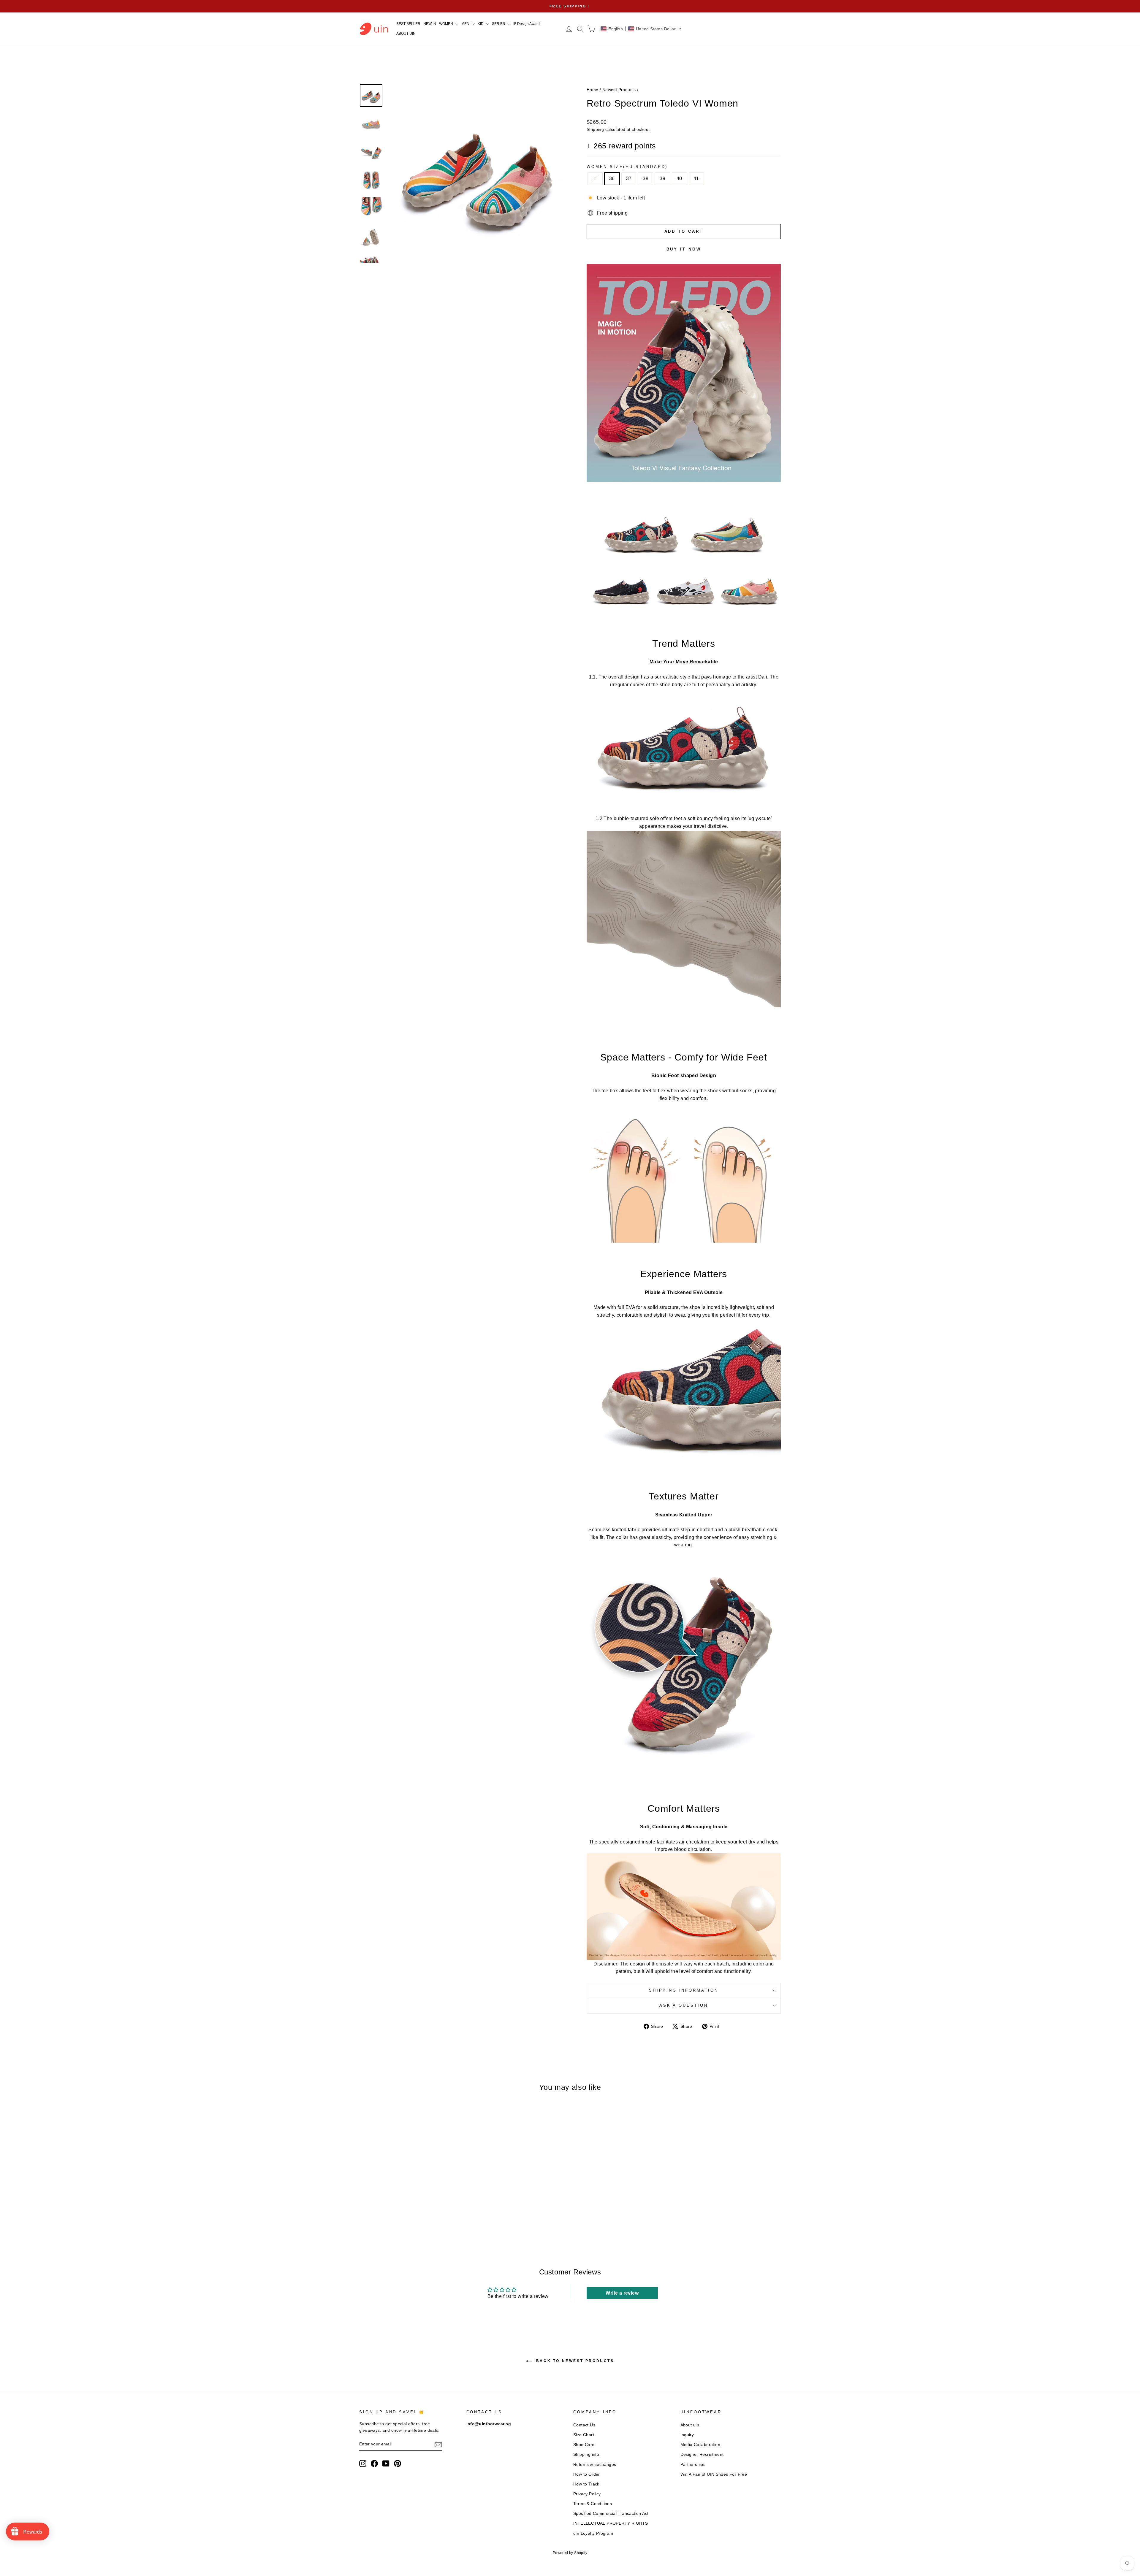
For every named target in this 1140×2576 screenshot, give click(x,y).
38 (646, 179)
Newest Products (619, 90)
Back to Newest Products (574, 2361)
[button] (641, 29)
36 (612, 179)
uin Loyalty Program (593, 2533)
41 (696, 179)
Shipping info (586, 2454)
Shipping (595, 130)
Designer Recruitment (702, 2454)
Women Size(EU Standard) (627, 167)
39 (662, 179)
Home (593, 90)
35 (595, 179)
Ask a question (684, 2005)
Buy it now (684, 249)
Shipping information (684, 1990)
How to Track (586, 2484)
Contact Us (584, 2425)
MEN (466, 24)
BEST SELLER (408, 24)
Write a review (622, 2293)
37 (629, 179)
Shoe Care (584, 2445)
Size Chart (584, 2435)
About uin (690, 2425)
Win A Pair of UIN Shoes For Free (714, 2474)
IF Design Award (527, 24)
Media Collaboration (700, 2445)
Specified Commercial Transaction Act (611, 2514)
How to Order (587, 2474)
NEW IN (430, 24)
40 (679, 179)
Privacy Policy (587, 2494)
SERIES (499, 24)
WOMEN (446, 24)
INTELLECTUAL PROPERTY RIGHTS (611, 2523)
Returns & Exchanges (595, 2465)
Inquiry (687, 2435)
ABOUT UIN (406, 34)
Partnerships (693, 2465)
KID (481, 24)
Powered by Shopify (570, 2553)
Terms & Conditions (593, 2504)
